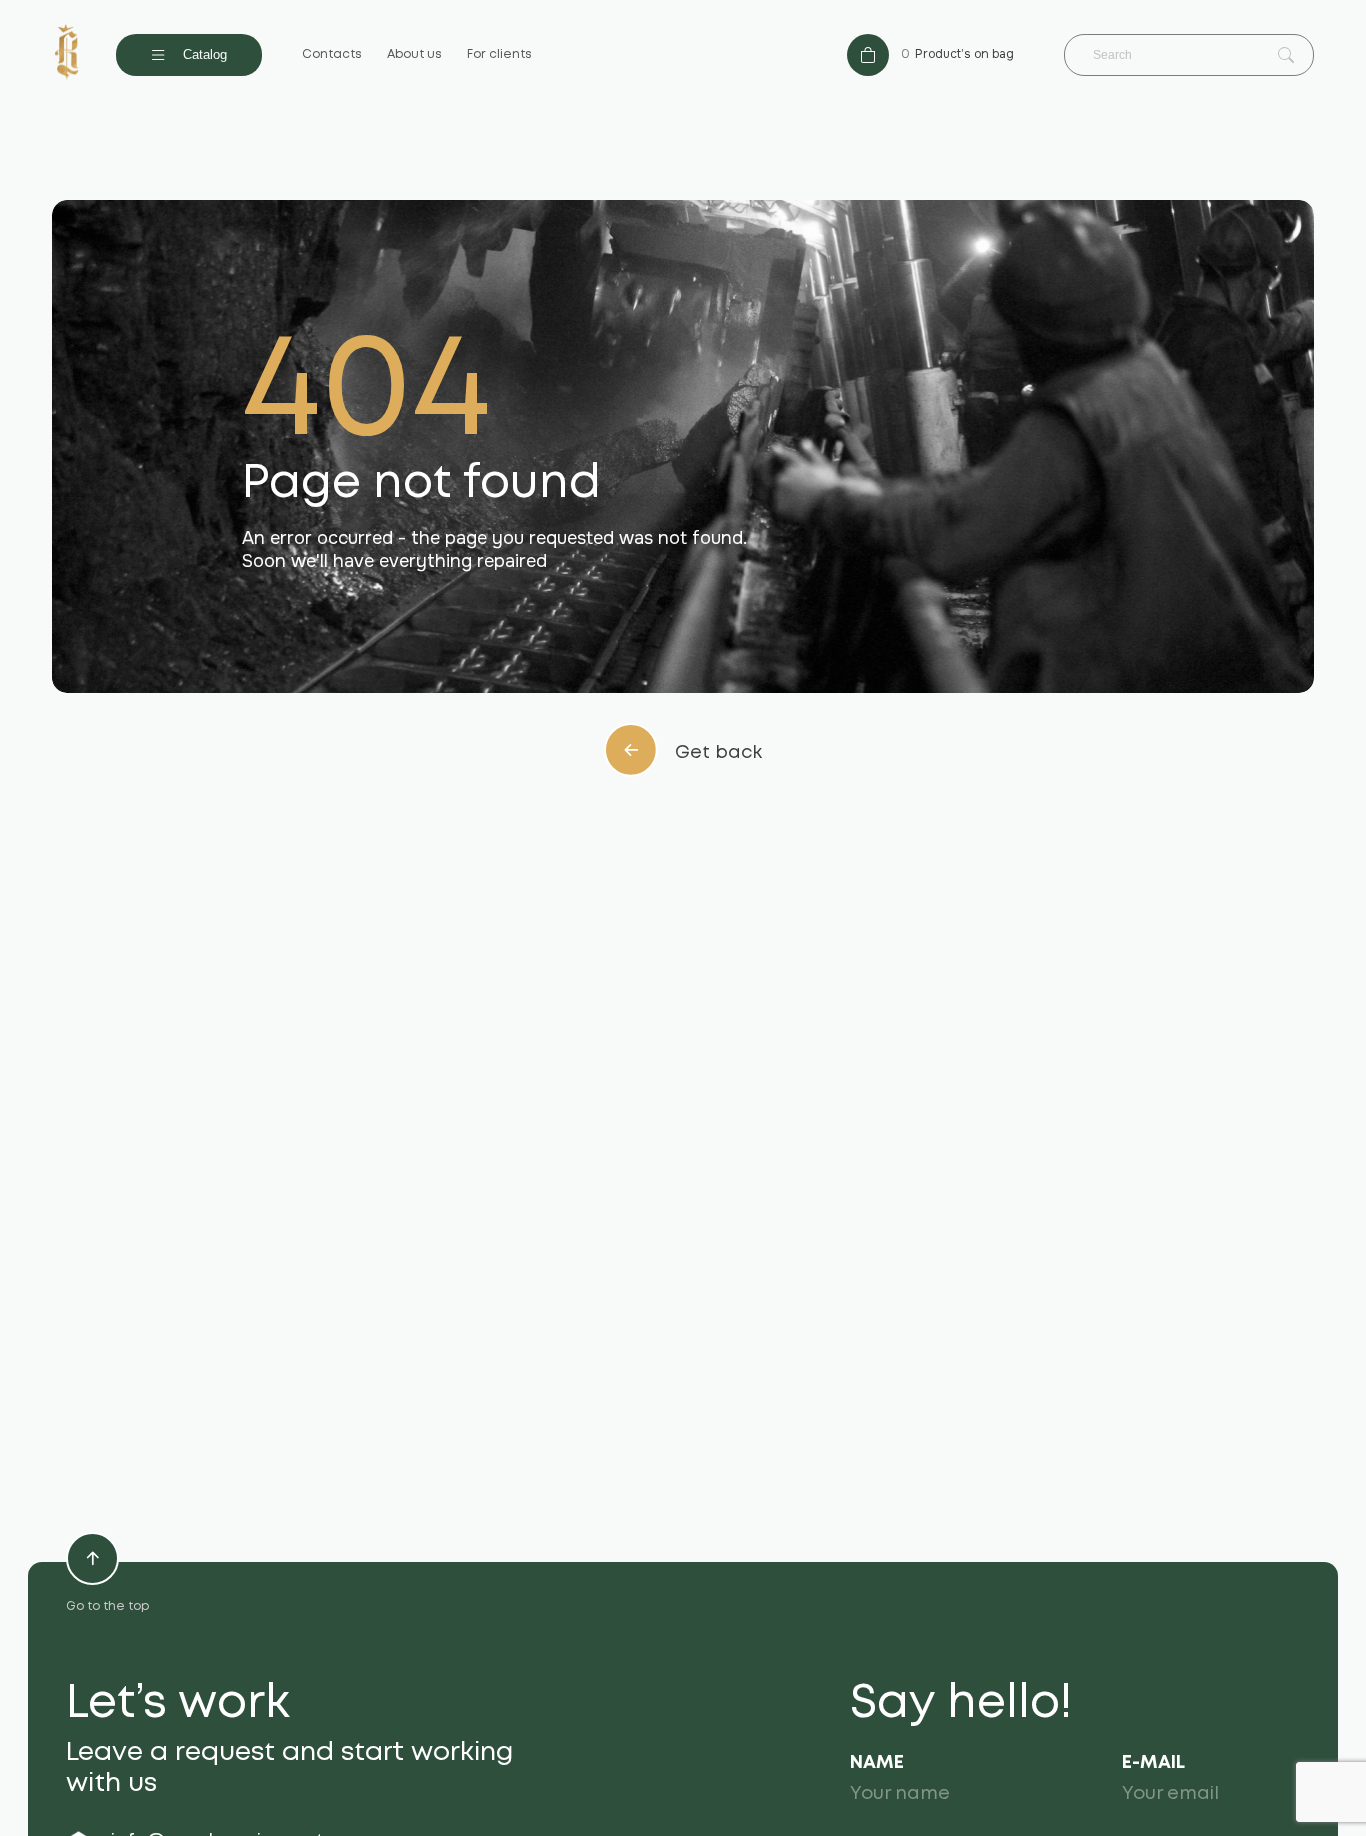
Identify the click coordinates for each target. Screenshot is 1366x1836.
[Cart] (868, 55)
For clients (499, 54)
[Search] (1286, 57)
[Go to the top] (92, 1558)
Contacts (332, 54)
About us (414, 54)
